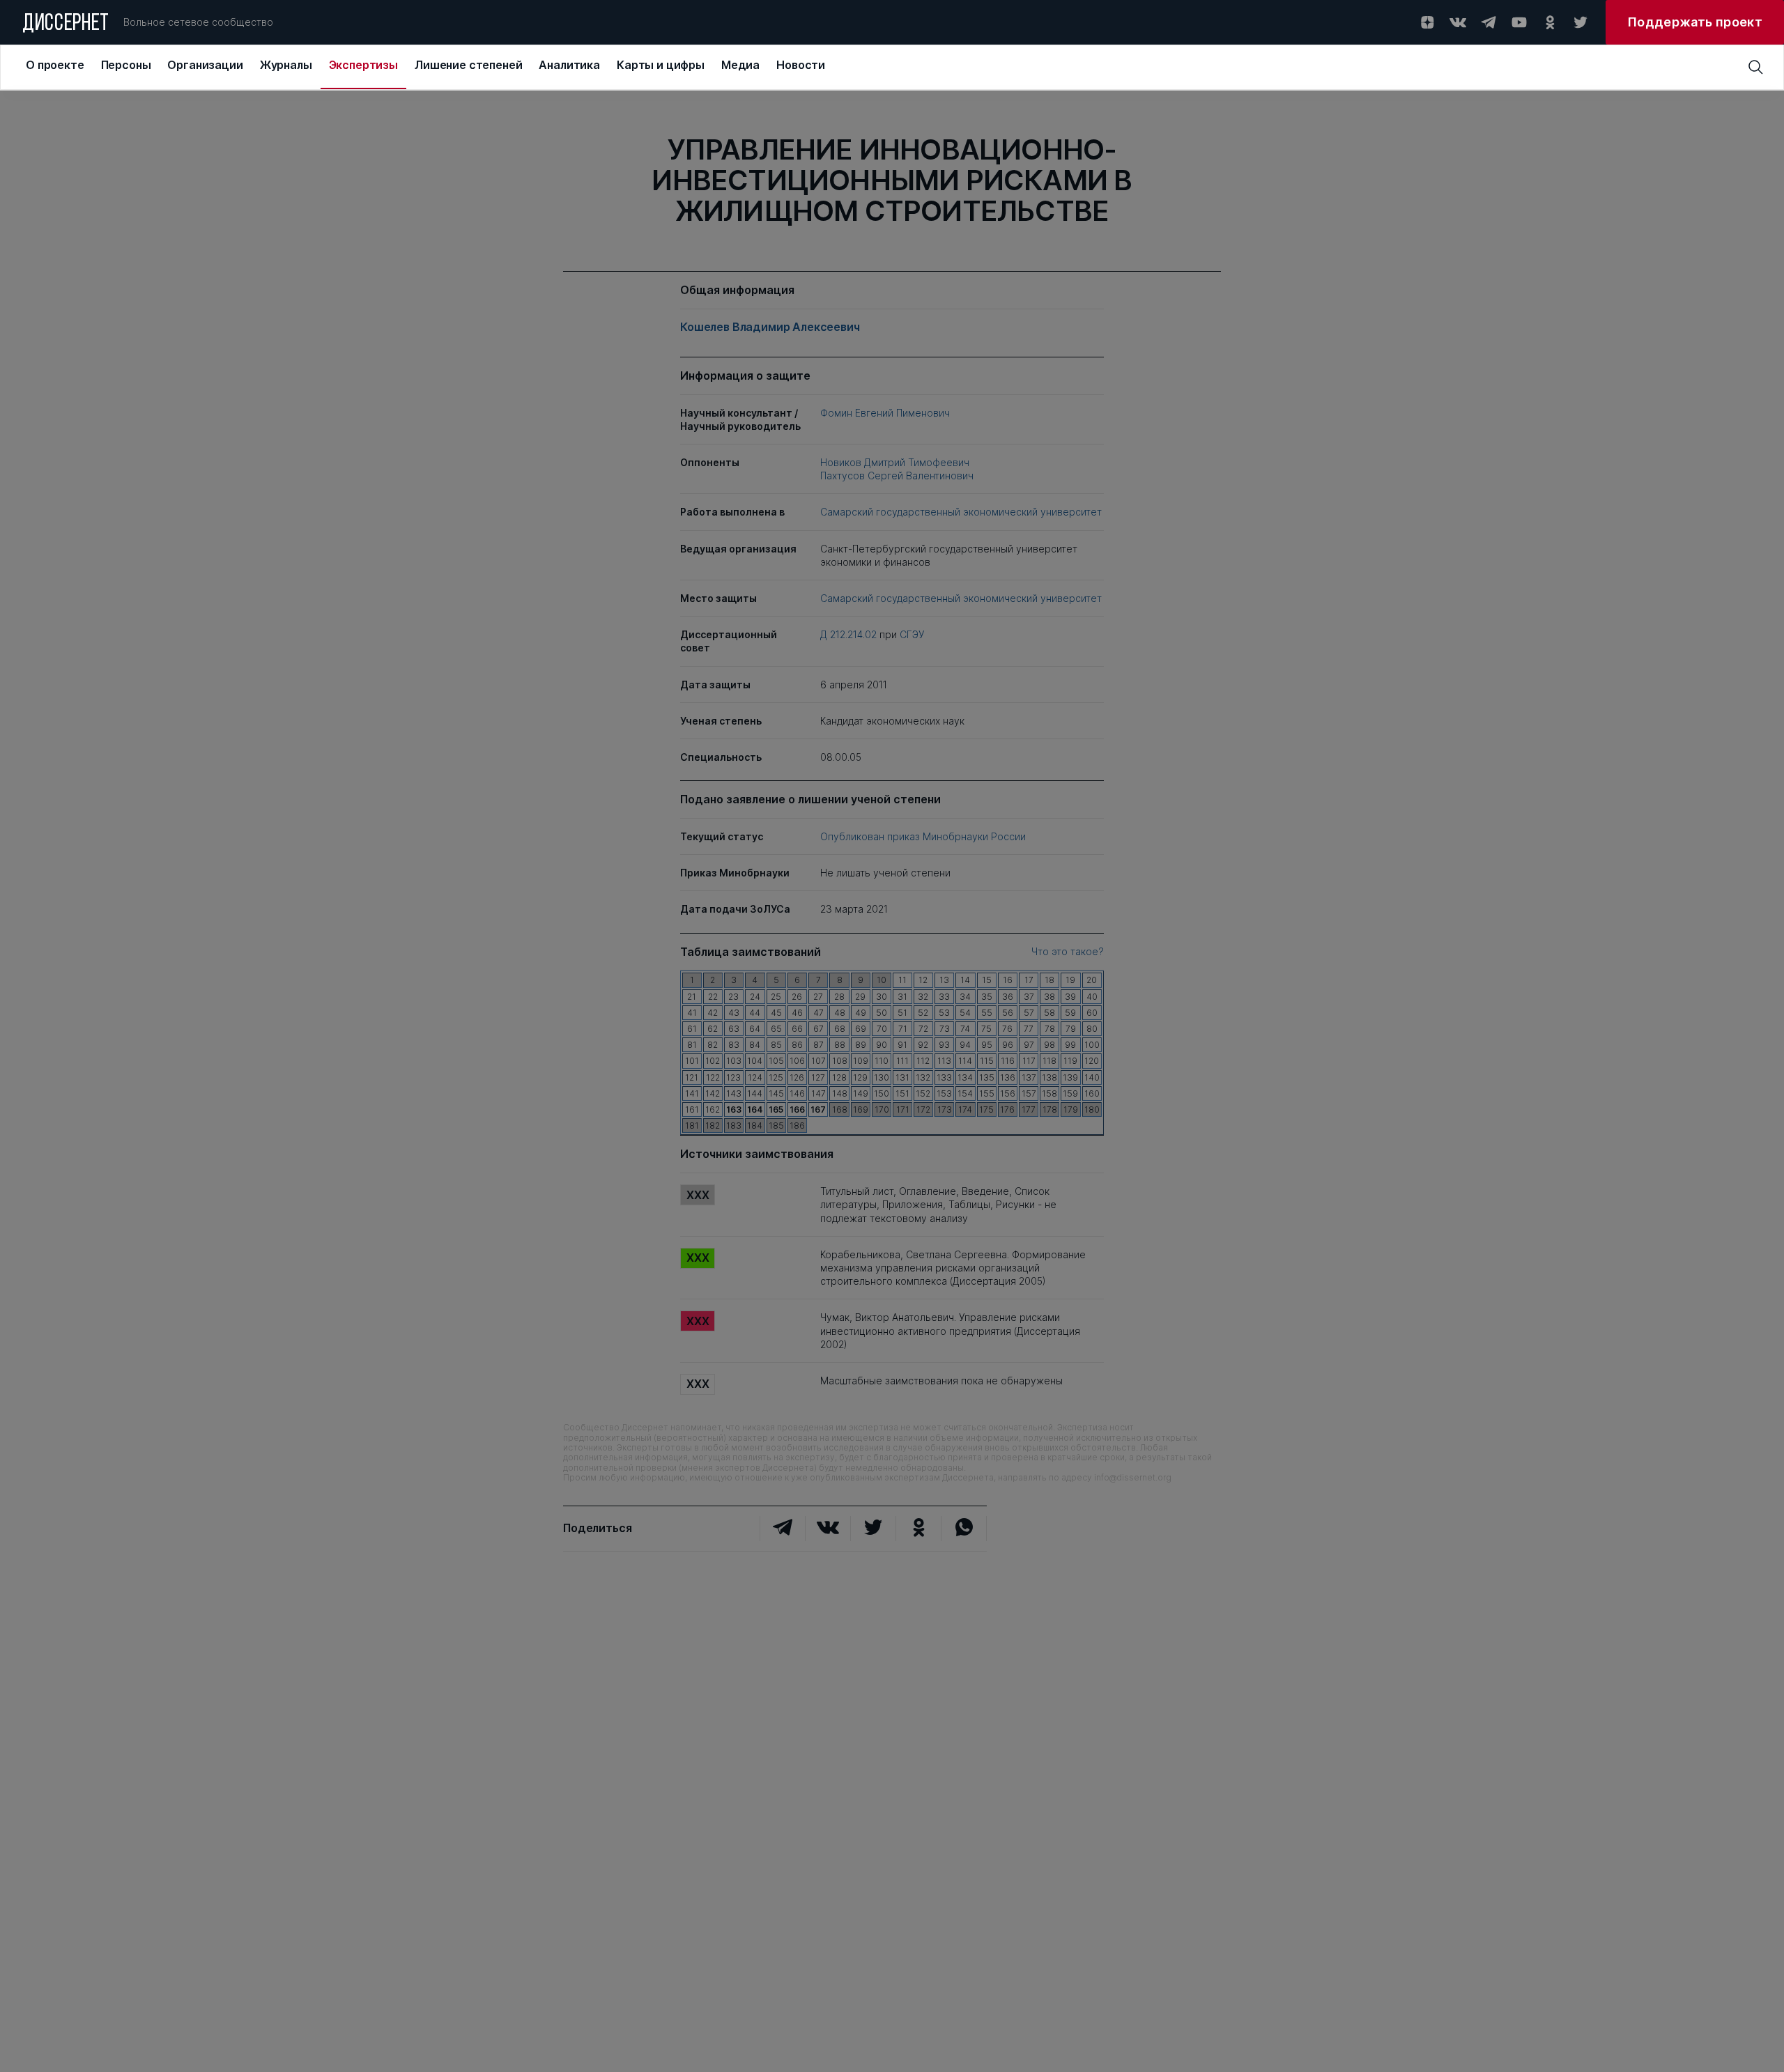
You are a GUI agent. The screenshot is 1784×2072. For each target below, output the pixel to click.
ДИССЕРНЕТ (66, 24)
